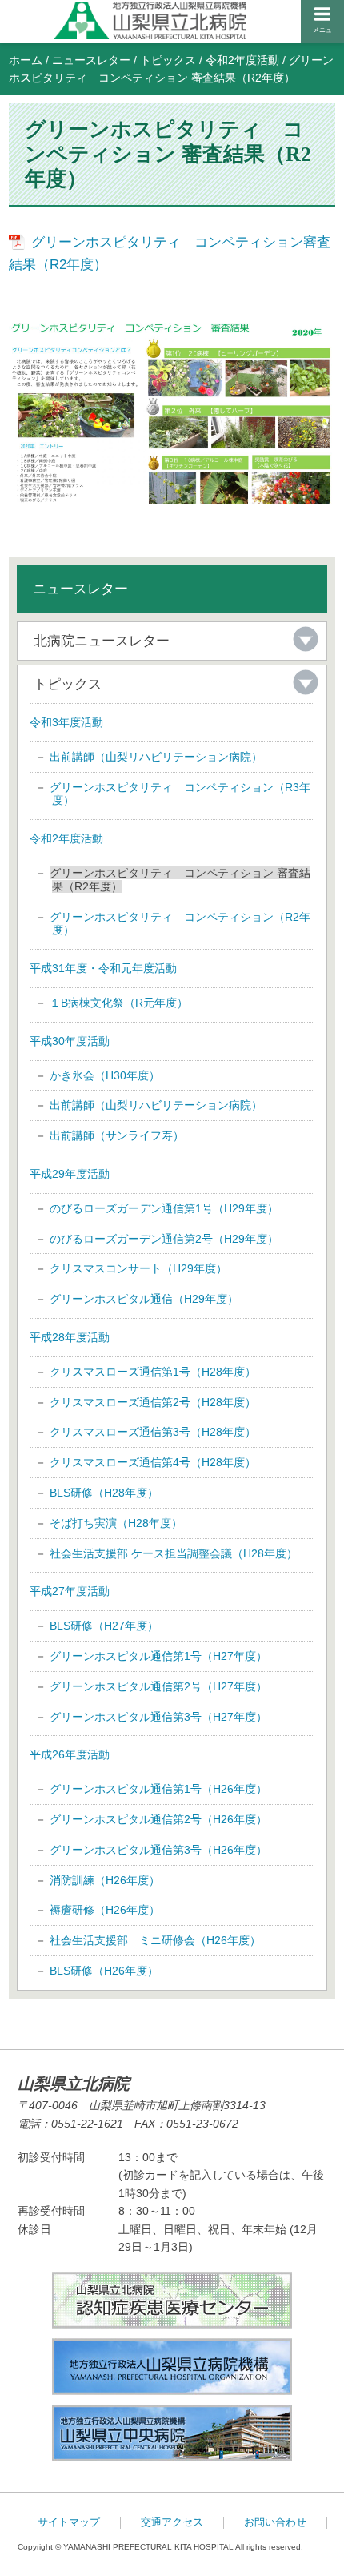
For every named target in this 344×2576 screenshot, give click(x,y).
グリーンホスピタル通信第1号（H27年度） (158, 1656)
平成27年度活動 (70, 1591)
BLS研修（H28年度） (104, 1493)
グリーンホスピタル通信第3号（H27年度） (158, 1717)
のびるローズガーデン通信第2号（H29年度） (164, 1239)
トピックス (168, 60)
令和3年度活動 (66, 722)
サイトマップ (69, 2522)
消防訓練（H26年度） (105, 1880)
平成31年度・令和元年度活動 (103, 968)
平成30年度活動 (70, 1041)
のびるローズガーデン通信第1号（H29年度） (164, 1208)
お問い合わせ (275, 2522)
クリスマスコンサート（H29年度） (138, 1268)
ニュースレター (91, 60)
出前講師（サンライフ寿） (117, 1135)
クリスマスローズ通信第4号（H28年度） (153, 1462)
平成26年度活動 (70, 1754)
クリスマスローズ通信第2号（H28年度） (153, 1402)
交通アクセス (172, 2522)
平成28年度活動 (70, 1337)
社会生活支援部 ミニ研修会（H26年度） (155, 1940)
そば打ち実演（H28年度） (116, 1523)
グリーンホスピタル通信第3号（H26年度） (158, 1850)
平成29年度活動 (70, 1174)
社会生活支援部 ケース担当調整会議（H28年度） (174, 1553)
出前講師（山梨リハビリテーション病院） (156, 757)
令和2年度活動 (242, 60)
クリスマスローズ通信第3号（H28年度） (153, 1432)
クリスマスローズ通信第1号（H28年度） (153, 1372)
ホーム (26, 60)
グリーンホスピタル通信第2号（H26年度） (158, 1819)
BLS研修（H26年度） (104, 1971)
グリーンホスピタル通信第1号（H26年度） (158, 1789)
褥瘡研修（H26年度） (105, 1910)
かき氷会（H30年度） (105, 1075)
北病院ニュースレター (102, 641)
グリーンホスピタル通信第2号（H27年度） (158, 1686)
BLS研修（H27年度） (104, 1626)
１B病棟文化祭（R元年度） (119, 1003)
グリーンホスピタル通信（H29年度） (144, 1299)
